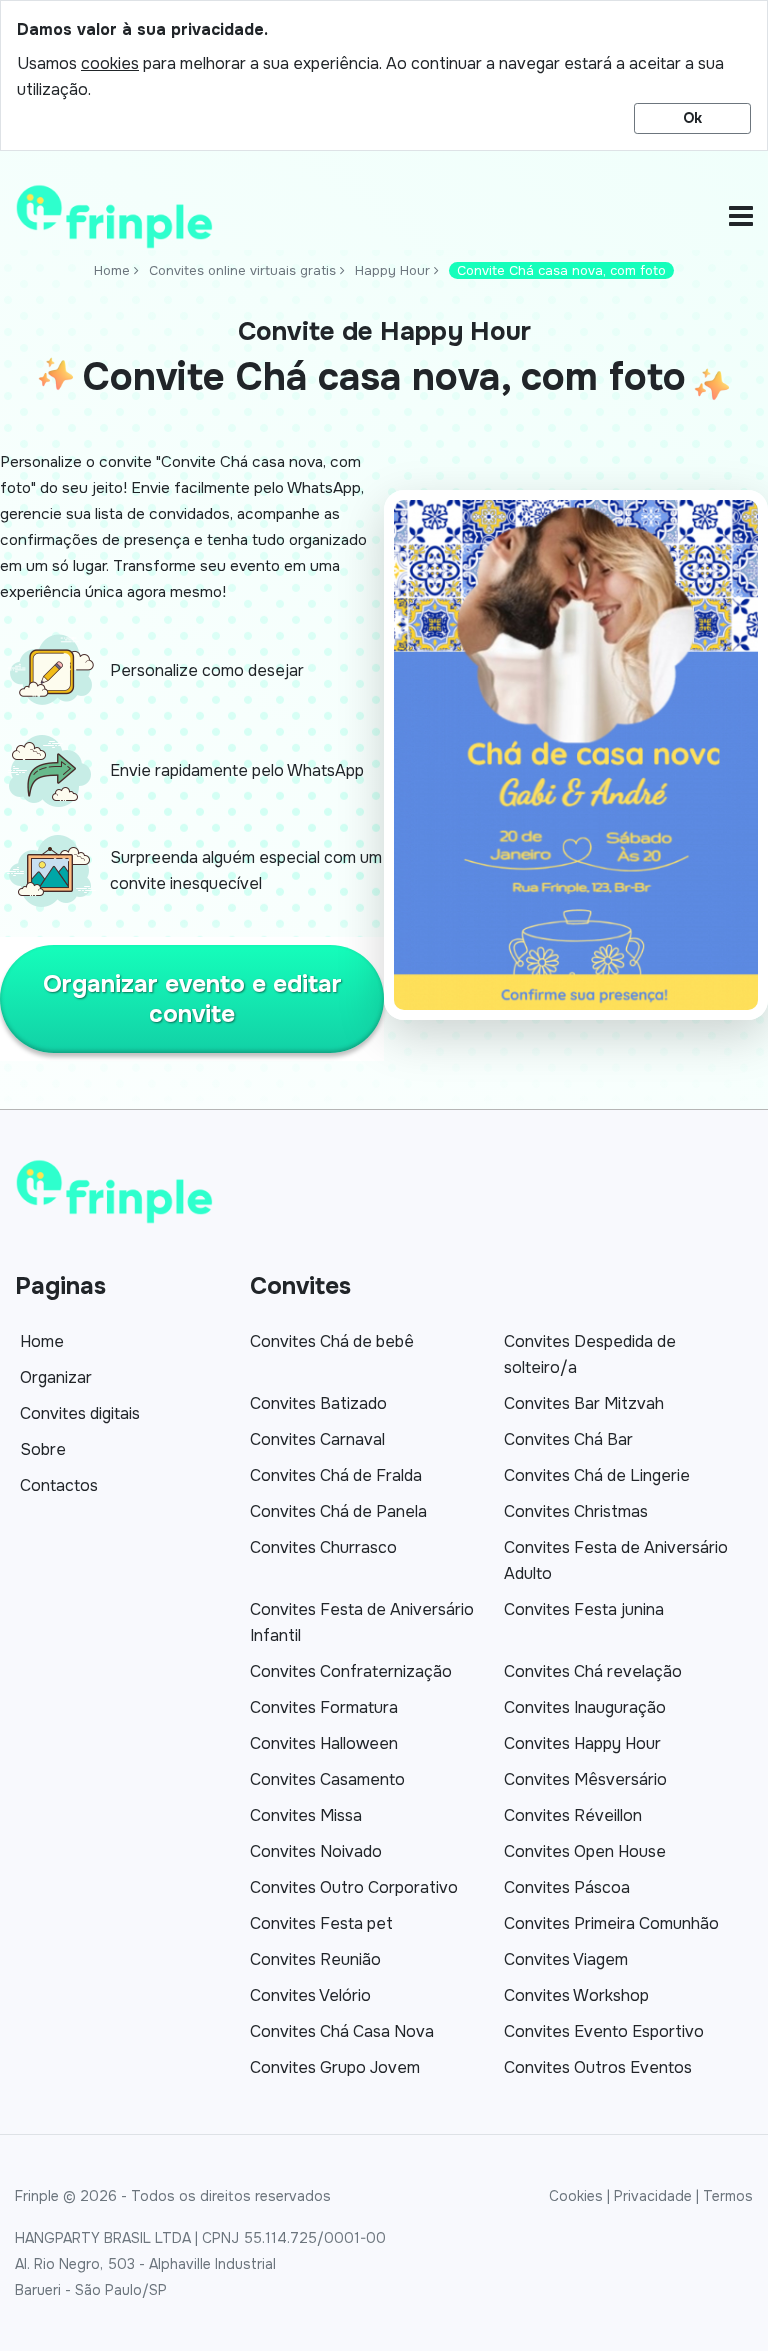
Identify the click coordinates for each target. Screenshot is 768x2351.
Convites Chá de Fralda (336, 1475)
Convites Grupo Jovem (335, 2067)
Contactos (59, 1485)
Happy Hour (392, 270)
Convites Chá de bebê (332, 1341)
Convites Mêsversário (585, 1779)
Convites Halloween (324, 1743)
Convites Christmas (576, 1511)
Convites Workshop (576, 1995)
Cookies (576, 2196)
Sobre (43, 1449)
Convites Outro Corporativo (354, 1887)
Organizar (56, 1377)
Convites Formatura (324, 1707)
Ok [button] (692, 118)
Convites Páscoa (567, 1887)
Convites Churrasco (323, 1547)
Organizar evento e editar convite (192, 999)
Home (112, 270)
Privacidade (653, 2196)
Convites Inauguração (585, 1707)
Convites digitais (80, 1413)
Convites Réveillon (573, 1815)
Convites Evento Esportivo (604, 2031)
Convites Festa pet (321, 1923)
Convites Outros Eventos (598, 2067)
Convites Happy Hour (582, 1743)
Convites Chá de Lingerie (597, 1475)
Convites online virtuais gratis (242, 270)
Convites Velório (310, 1995)
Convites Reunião (315, 1959)
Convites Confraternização (351, 1671)
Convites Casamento (327, 1779)
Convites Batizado (318, 1403)
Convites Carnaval (317, 1439)
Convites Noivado (316, 1851)
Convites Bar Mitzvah (584, 1403)
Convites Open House (585, 1851)
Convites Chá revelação (593, 1671)
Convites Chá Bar (568, 1439)
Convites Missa (306, 1815)
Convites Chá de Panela (338, 1511)
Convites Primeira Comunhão (611, 1923)
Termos (728, 2196)
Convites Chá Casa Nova (342, 2031)
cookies (110, 63)
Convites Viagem (566, 1959)
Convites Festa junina (584, 1609)
